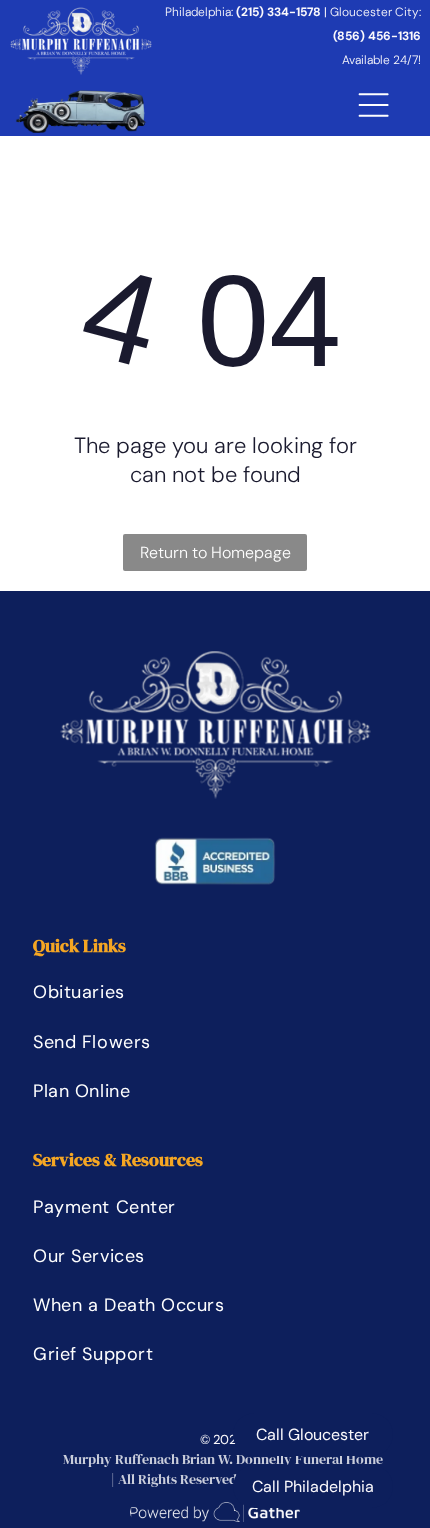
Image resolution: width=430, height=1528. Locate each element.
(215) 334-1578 (278, 12)
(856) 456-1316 (377, 36)
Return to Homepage (215, 552)
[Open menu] (373, 105)
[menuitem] (128, 992)
